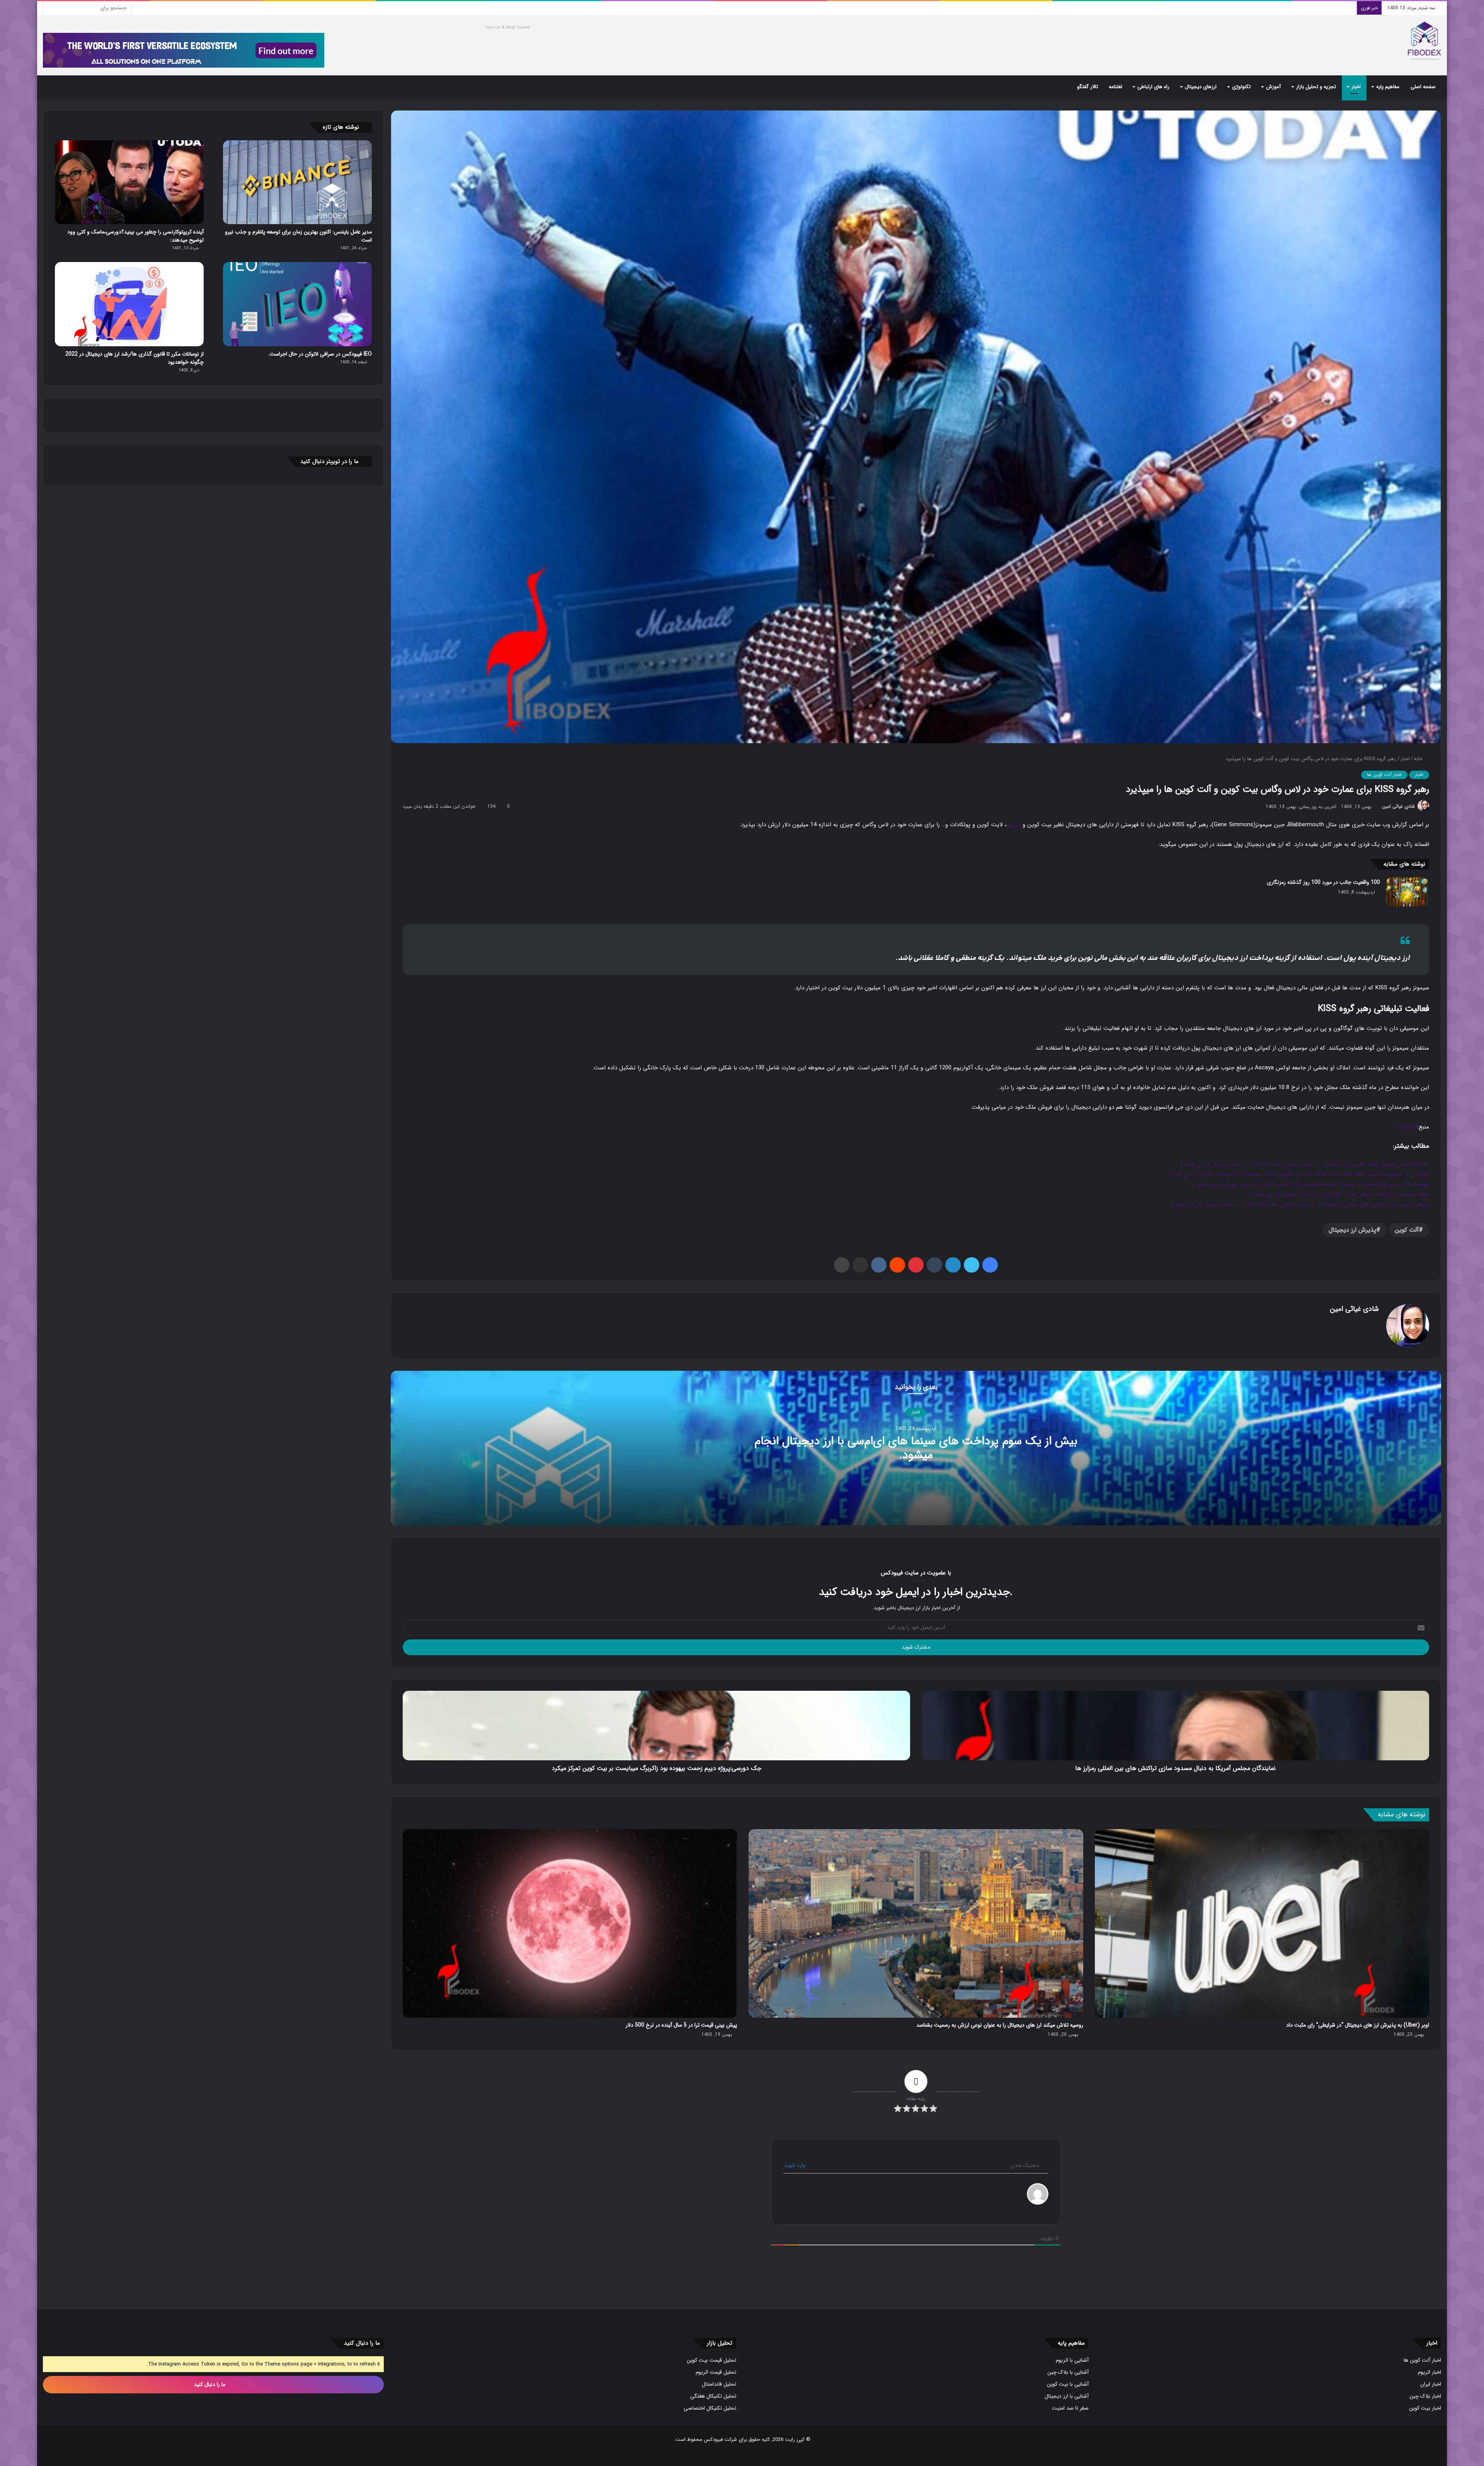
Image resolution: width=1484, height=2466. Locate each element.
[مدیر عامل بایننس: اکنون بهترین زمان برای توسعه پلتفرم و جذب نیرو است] (297, 182)
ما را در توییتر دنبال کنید (329, 461)
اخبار (1356, 87)
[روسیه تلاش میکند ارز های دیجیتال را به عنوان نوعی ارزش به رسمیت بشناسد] (916, 1923)
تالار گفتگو (1087, 87)
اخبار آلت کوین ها (1384, 775)
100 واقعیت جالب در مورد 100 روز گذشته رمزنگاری (1323, 882)
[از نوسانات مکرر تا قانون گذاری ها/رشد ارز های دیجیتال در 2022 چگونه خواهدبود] (129, 304)
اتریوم (1013, 824)
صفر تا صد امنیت (1070, 2408)
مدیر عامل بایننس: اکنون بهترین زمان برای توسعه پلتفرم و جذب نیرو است (298, 236)
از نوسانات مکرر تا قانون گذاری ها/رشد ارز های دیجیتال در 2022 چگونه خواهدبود (134, 358)
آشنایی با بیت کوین (1068, 2384)
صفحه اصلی (1423, 87)
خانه (1419, 759)
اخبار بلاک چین (1425, 2396)
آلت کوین (1407, 1230)
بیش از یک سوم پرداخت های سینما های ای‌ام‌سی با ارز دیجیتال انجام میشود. (916, 1448)
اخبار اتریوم (1430, 2372)
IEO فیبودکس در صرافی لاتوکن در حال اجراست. (320, 354)
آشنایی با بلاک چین (1068, 2372)
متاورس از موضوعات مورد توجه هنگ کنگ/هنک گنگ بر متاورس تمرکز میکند (1298, 1174)
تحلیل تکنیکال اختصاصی (710, 2408)
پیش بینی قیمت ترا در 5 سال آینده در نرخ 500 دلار (681, 2025)
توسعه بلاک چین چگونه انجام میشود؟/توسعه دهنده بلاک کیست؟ (1310, 1184)
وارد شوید (796, 2165)
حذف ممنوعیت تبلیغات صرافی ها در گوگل (1339, 1194)
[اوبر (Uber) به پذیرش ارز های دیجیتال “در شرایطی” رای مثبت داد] (1262, 1923)
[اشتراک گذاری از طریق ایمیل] (860, 1265)
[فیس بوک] (990, 1265)
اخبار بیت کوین (1425, 2408)
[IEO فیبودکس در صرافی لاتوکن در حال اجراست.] (297, 304)
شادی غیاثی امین (1398, 807)
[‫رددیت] (897, 1265)
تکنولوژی (1241, 87)
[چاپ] (842, 1265)
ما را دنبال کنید (210, 2384)
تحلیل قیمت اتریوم (716, 2372)
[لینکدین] (953, 1265)
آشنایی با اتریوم (1072, 2360)
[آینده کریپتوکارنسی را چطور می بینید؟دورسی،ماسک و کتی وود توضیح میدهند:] (129, 182)
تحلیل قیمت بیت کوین (711, 2360)
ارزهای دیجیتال (1201, 87)
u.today (1407, 1127)
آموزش (1273, 87)
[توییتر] (972, 1265)
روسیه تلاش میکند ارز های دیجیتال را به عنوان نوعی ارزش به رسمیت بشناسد (1000, 2025)
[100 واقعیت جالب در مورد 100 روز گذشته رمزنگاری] (1407, 892)
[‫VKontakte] (879, 1265)
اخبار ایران (1431, 2384)
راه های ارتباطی (1153, 87)
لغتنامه (1116, 87)
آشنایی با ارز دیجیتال (1067, 2396)
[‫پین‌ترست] (916, 1265)
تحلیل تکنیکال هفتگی (713, 2396)
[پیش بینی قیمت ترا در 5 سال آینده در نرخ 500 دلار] (570, 1923)
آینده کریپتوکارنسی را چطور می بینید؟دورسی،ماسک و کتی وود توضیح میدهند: (135, 236)
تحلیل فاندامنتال (719, 2384)
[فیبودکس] (1424, 41)
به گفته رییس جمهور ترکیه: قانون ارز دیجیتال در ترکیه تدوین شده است (1305, 1164)
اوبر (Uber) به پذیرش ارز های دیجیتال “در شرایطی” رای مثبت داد (1358, 2025)
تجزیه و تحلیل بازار (1316, 87)
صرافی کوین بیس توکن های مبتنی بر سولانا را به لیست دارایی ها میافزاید (1300, 1204)
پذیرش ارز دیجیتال (1352, 1230)
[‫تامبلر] (934, 1265)
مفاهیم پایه (1388, 87)
